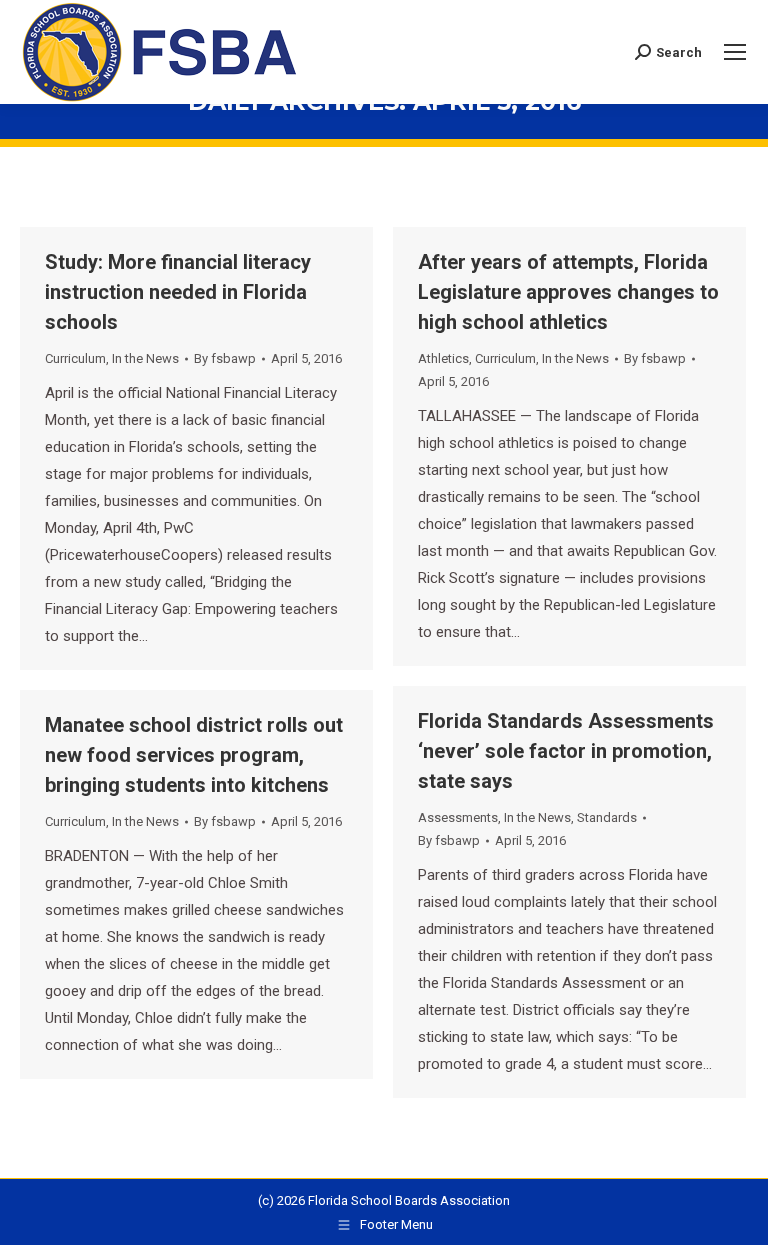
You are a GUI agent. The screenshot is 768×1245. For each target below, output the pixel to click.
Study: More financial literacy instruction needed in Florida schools (178, 292)
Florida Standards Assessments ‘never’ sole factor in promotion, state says (566, 751)
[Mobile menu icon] (735, 52)
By (225, 358)
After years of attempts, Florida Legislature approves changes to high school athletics (568, 292)
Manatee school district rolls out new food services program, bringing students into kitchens (194, 755)
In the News (145, 358)
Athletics (443, 358)
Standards (607, 817)
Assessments (458, 817)
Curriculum (75, 358)
